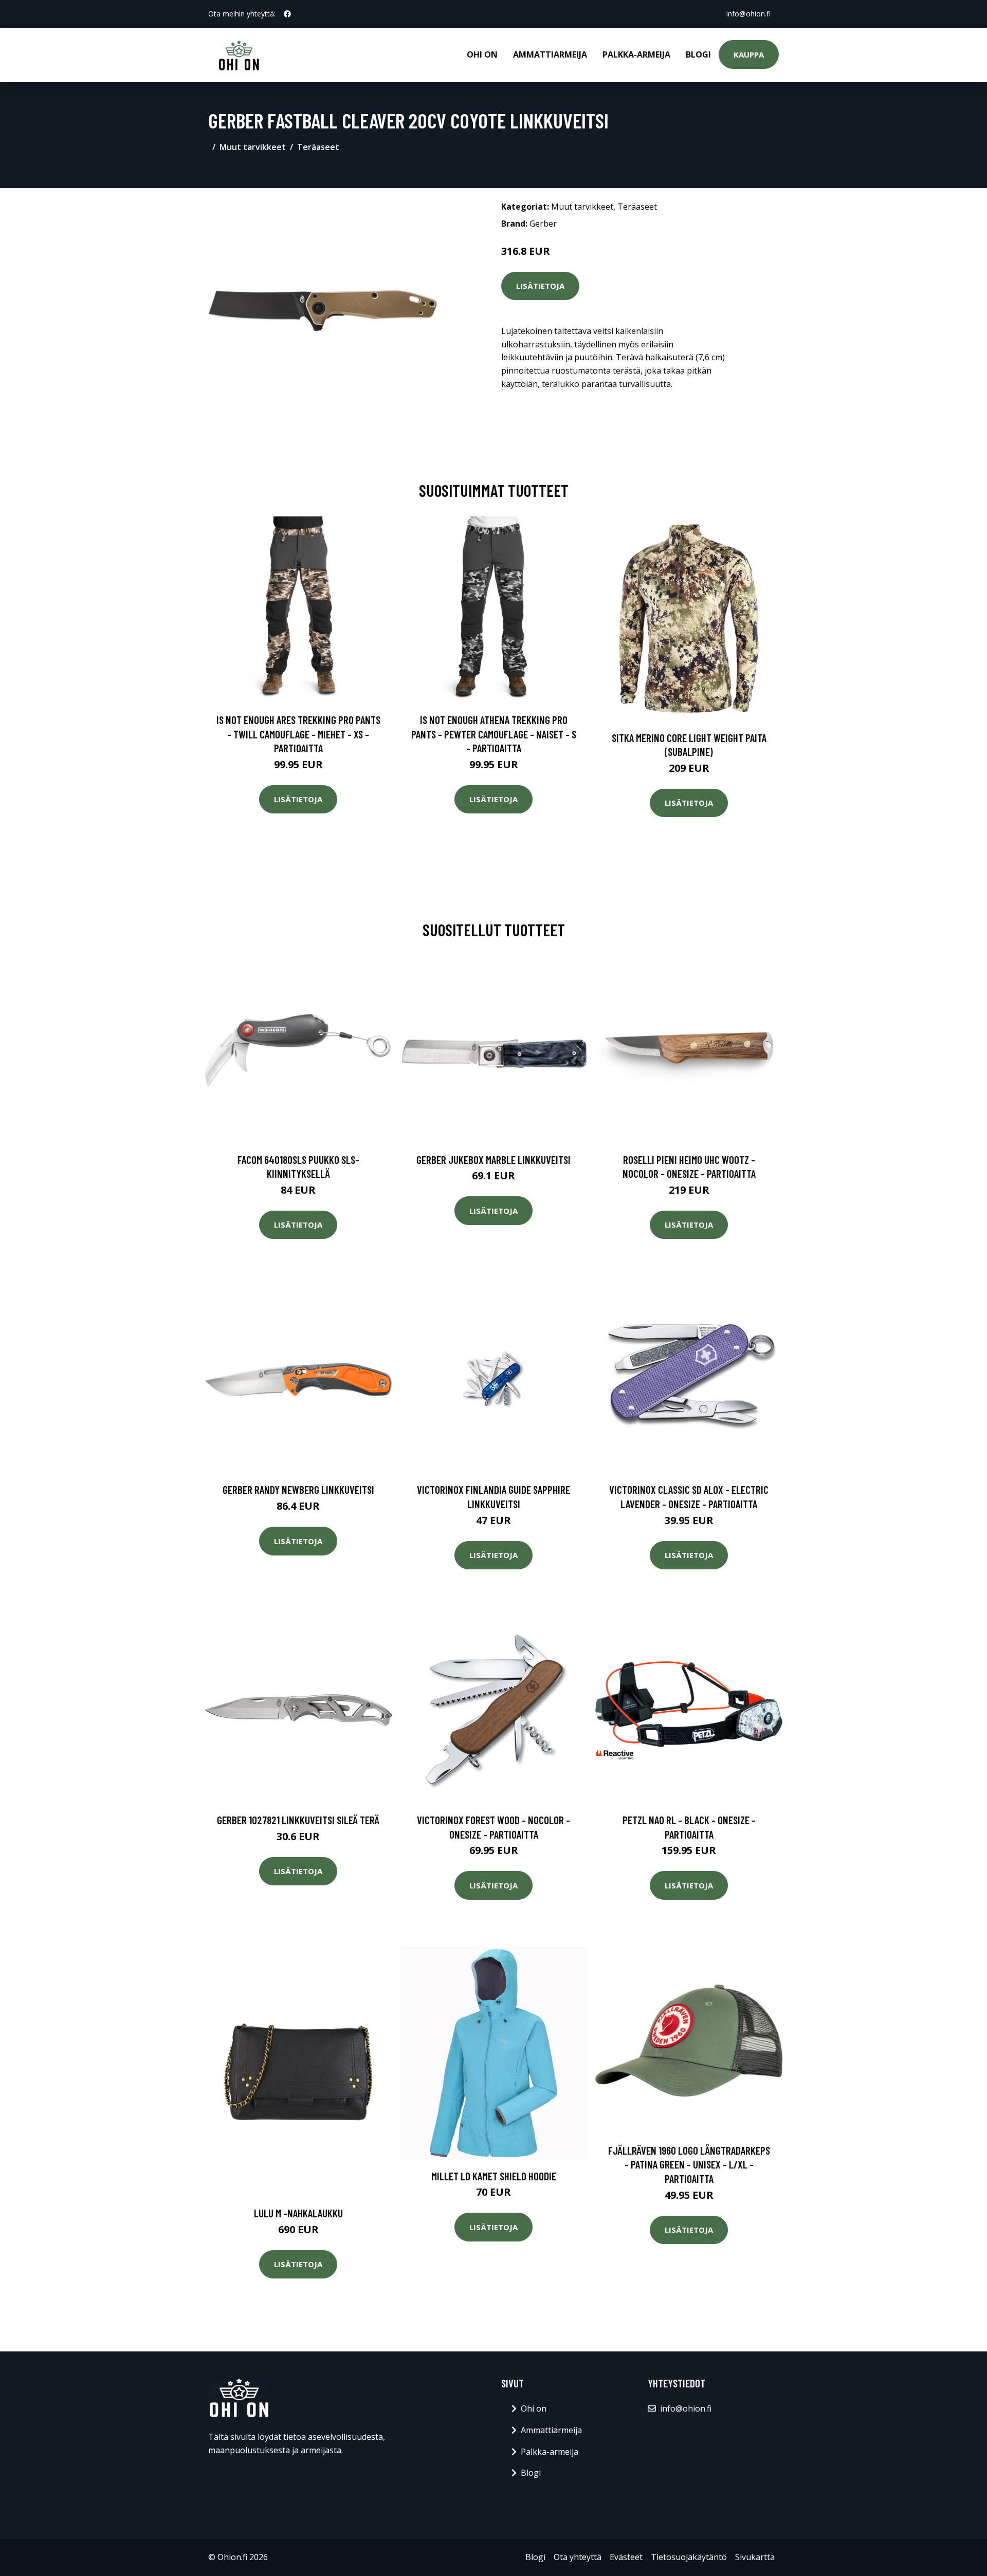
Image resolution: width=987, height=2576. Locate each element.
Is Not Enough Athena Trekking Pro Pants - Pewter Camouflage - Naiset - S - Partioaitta (494, 734)
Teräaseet (318, 147)
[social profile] (287, 14)
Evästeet (626, 2557)
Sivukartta (755, 2557)
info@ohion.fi (748, 14)
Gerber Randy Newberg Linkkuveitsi (298, 1489)
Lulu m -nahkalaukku (298, 2213)
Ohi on (482, 54)
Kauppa (749, 54)
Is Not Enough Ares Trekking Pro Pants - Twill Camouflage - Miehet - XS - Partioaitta (298, 734)
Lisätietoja (540, 286)
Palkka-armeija (636, 54)
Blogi (698, 54)
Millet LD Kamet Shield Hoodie (494, 2176)
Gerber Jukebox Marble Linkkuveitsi (493, 1160)
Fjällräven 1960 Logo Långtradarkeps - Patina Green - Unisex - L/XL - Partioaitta (689, 2164)
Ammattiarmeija (550, 54)
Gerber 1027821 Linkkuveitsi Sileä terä (298, 1820)
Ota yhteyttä (578, 2557)
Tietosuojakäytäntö (689, 2557)
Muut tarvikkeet (253, 147)
